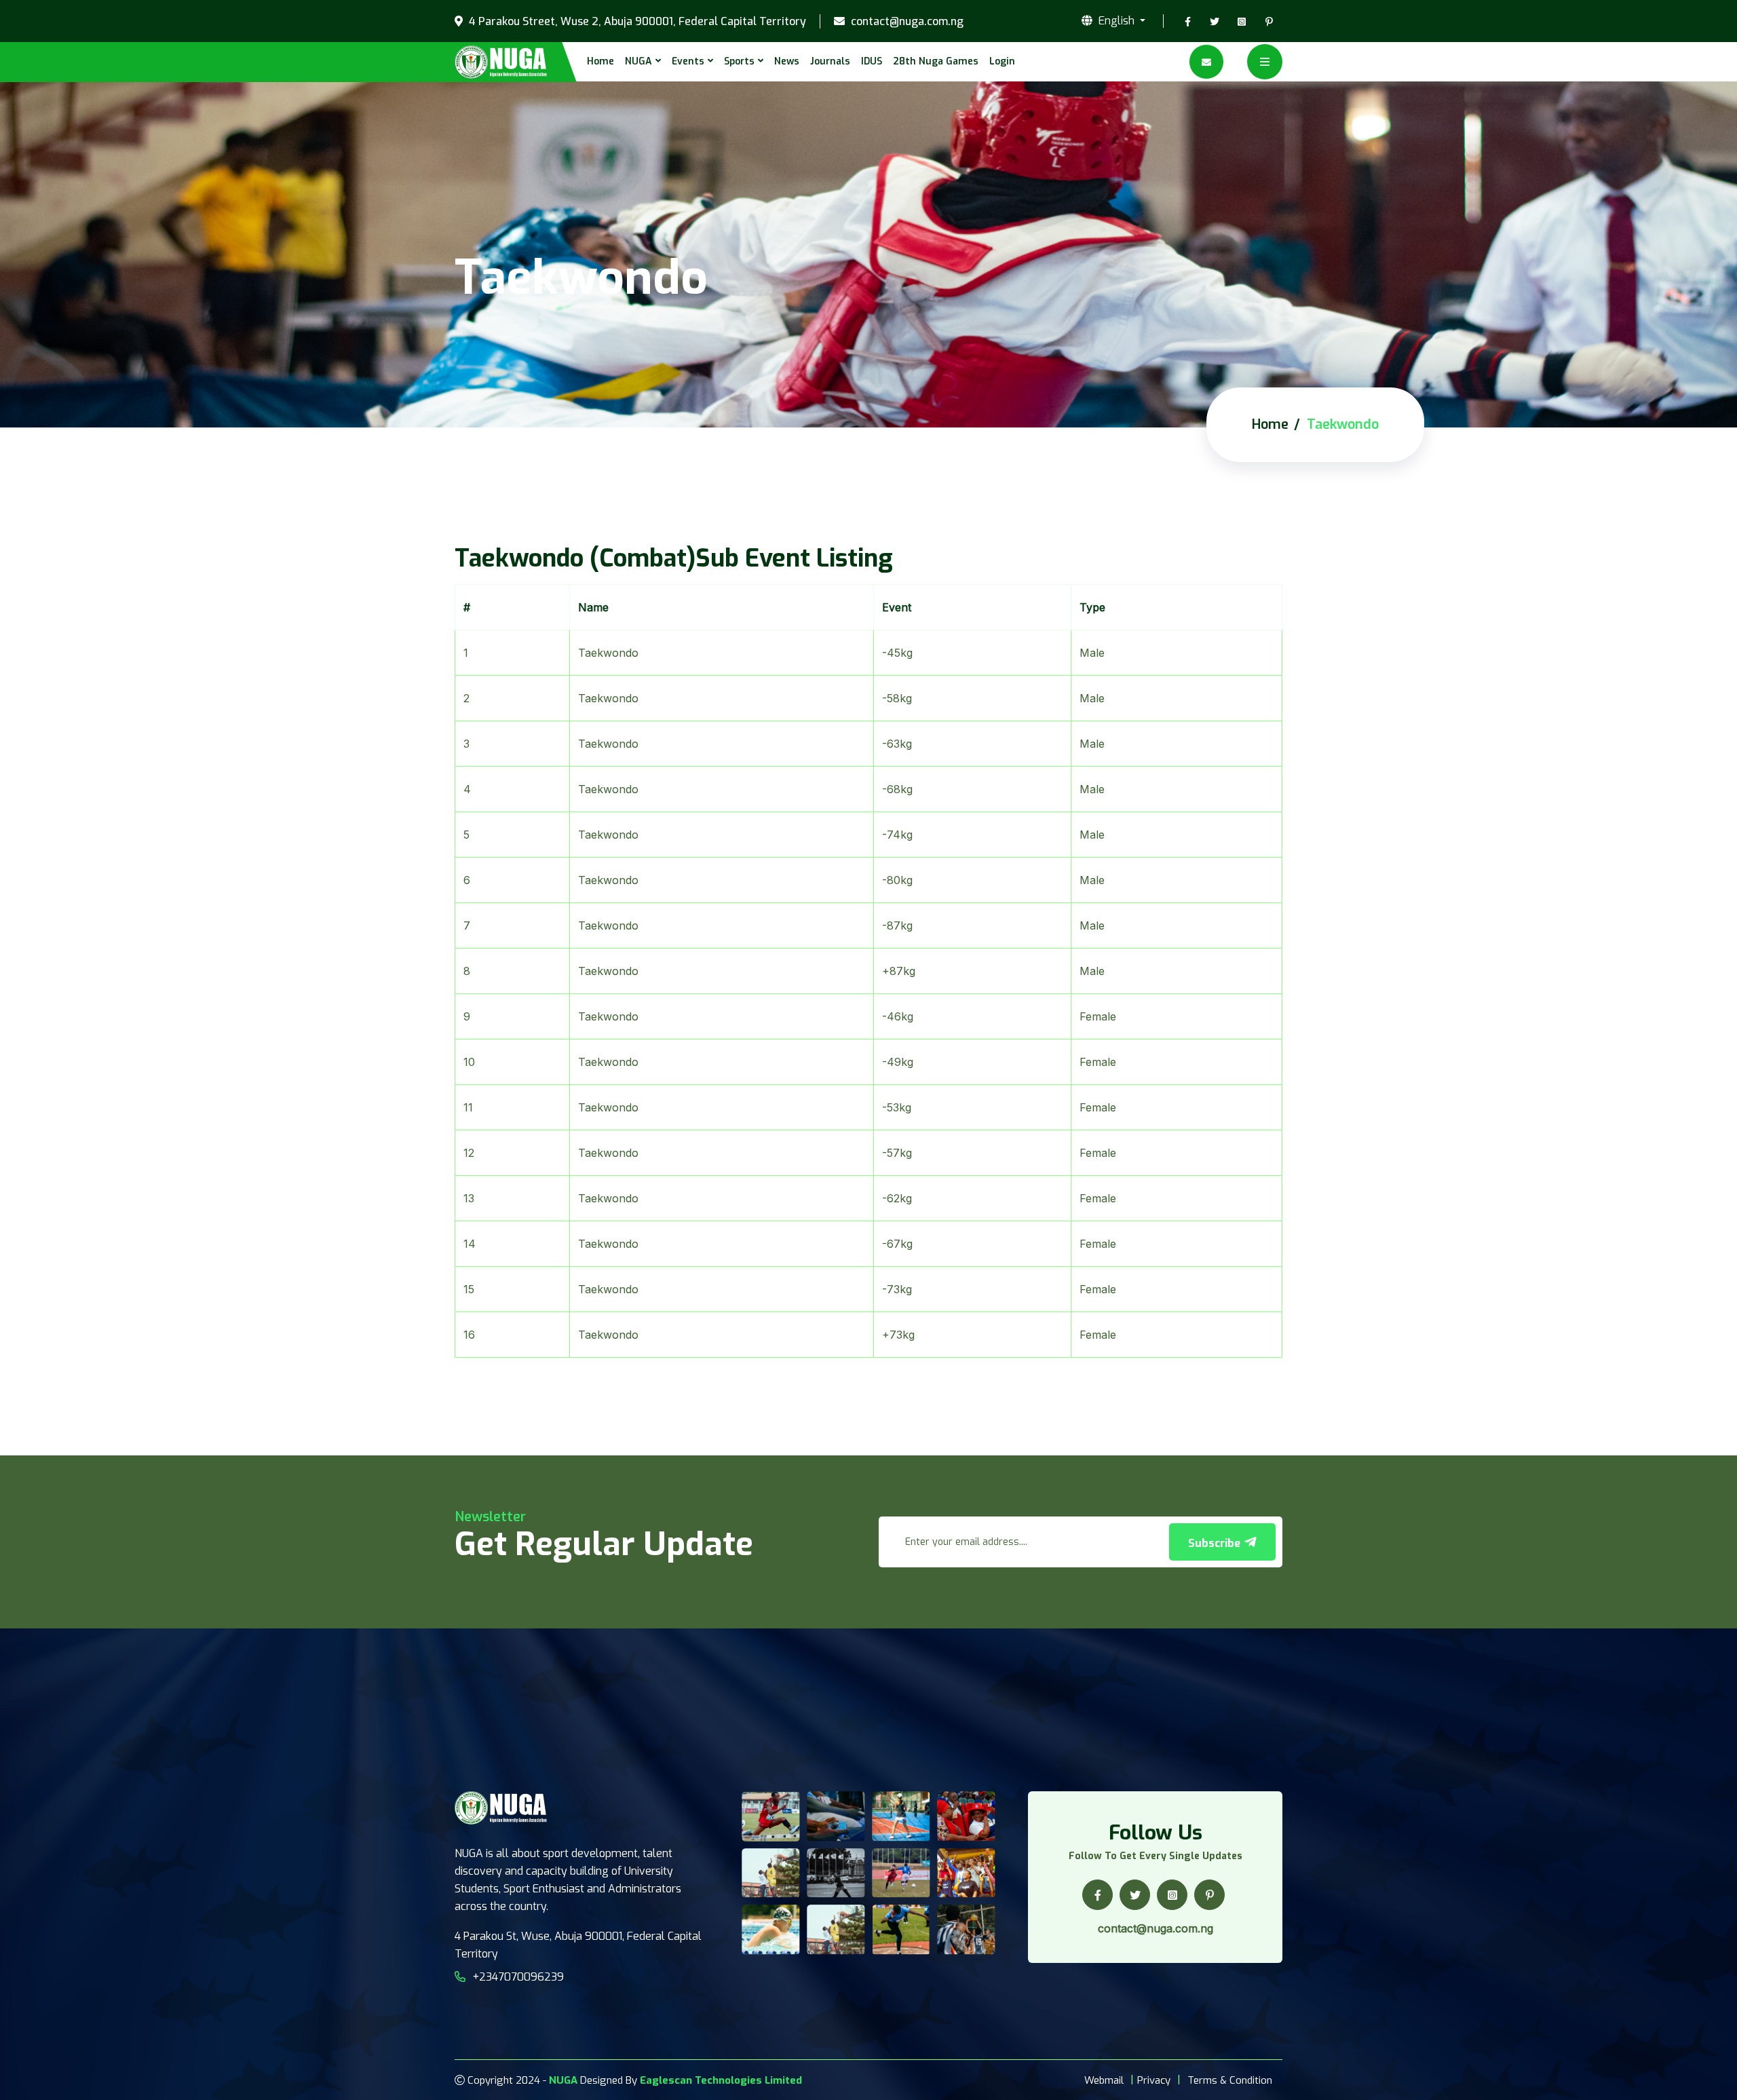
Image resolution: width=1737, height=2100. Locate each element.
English (1116, 21)
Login (1002, 61)
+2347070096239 (518, 1977)
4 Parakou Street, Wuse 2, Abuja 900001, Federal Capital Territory (636, 22)
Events (688, 61)
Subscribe (1216, 1543)
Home (600, 61)
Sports (739, 61)
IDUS (872, 61)
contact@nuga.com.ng (906, 22)
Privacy (1154, 2080)
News (787, 61)
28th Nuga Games (936, 61)
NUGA (638, 61)
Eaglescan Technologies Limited (721, 2080)
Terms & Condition (1230, 2080)
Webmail (1104, 2080)
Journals (830, 61)
